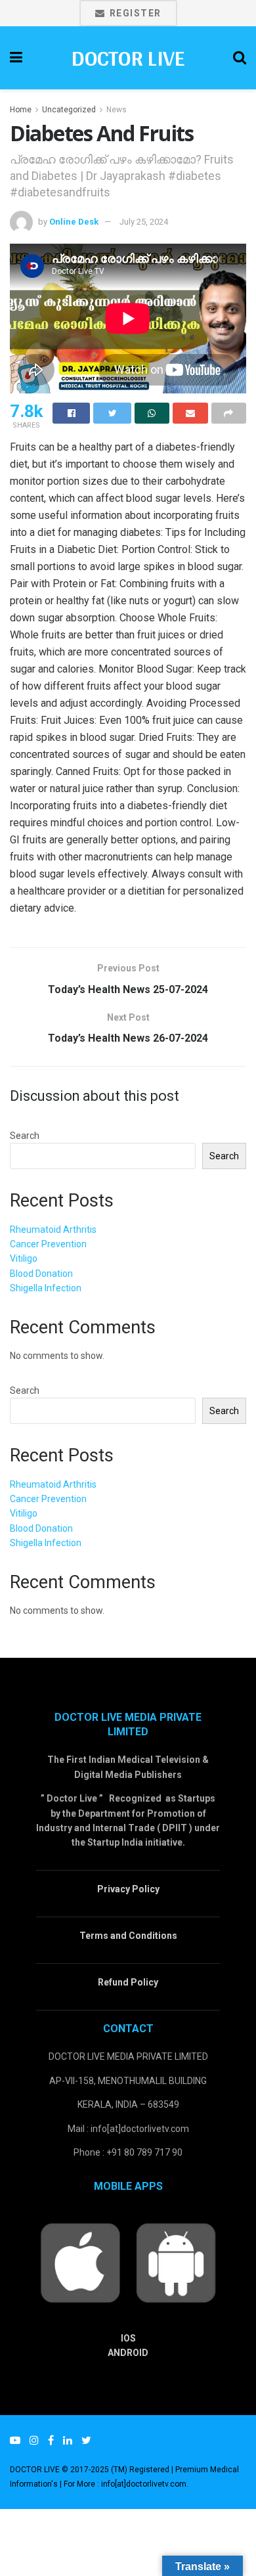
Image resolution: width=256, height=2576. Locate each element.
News (117, 110)
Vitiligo (24, 1258)
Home (21, 110)
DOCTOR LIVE (128, 58)
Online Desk (74, 222)
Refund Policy (128, 1982)
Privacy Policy (128, 1889)
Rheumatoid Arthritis (53, 1230)
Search (25, 1136)
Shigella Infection (46, 1288)
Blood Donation (41, 1274)
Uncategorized (69, 110)
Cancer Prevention (48, 1244)
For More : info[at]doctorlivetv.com (125, 2484)
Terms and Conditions (128, 1936)
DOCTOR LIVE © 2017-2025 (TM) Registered (91, 2470)
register (134, 13)
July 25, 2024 (144, 222)
